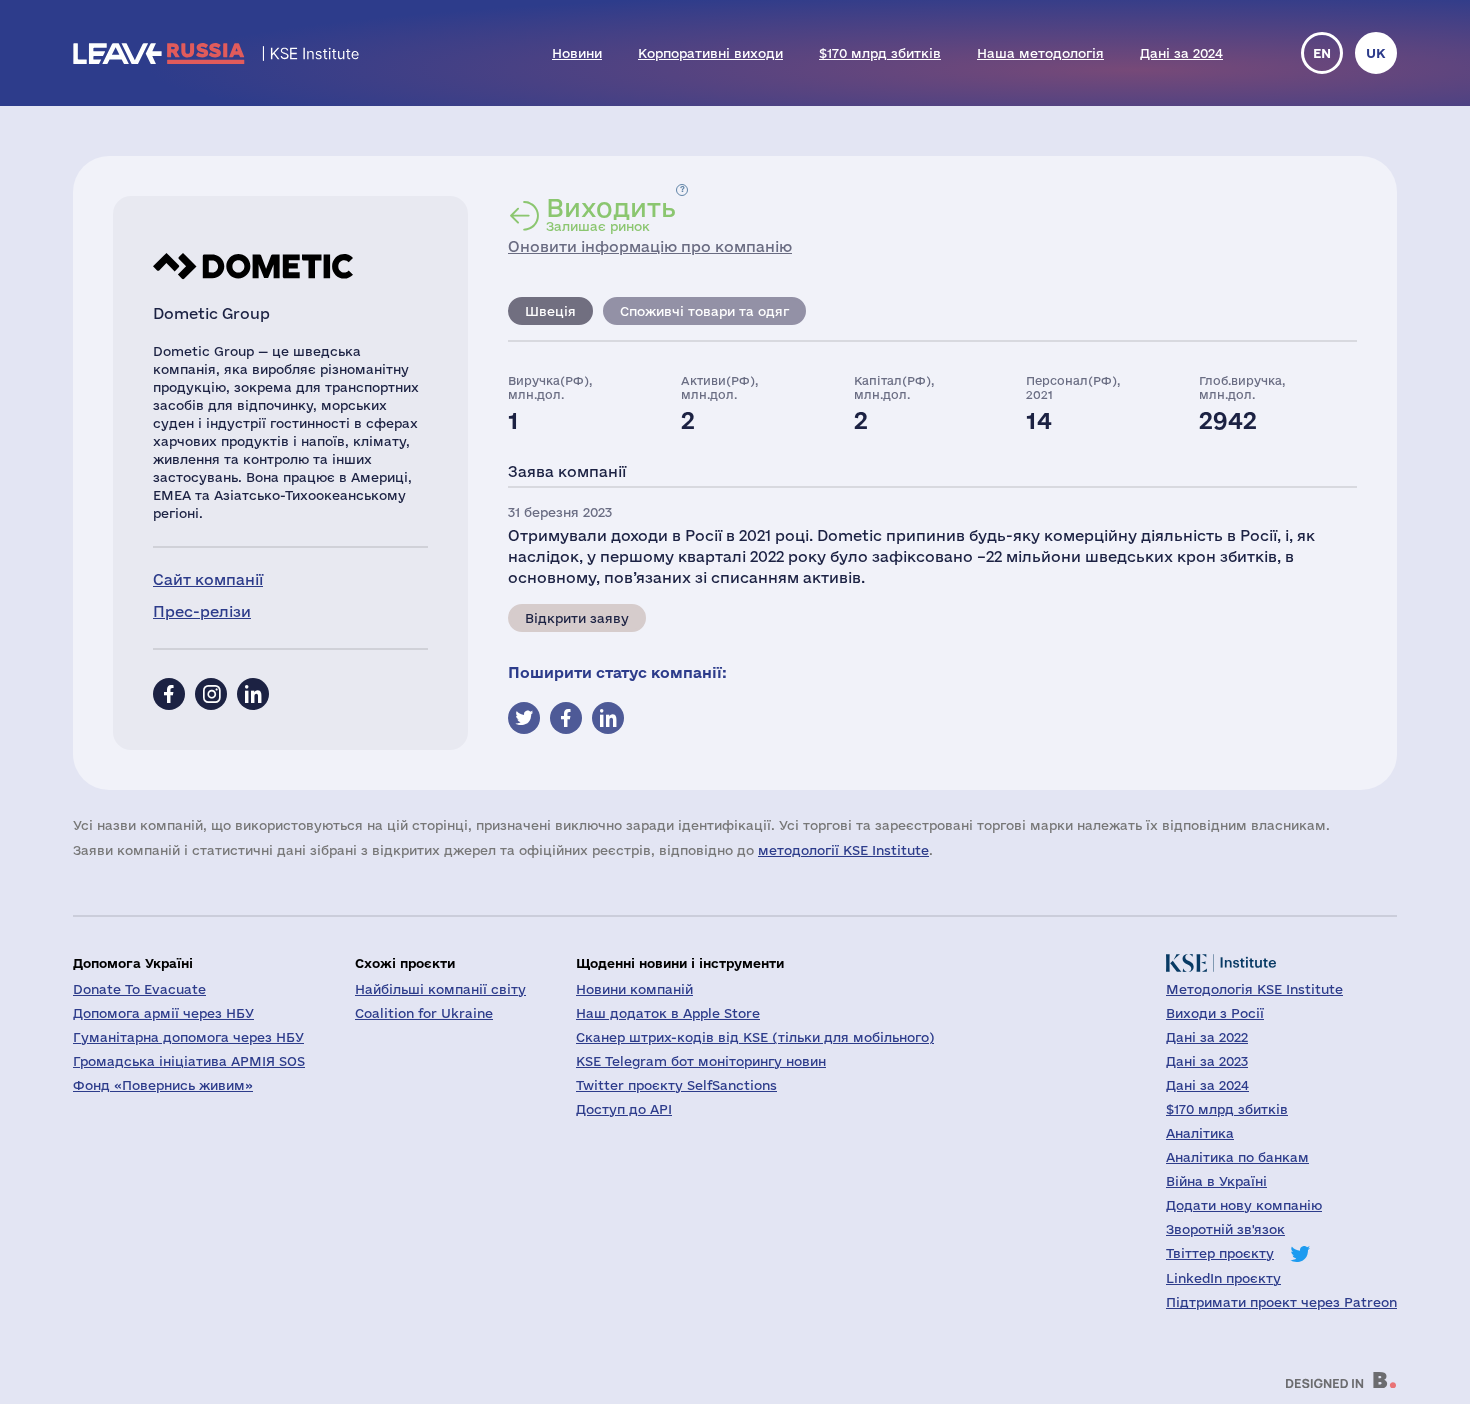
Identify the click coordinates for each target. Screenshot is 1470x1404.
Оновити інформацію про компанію (650, 246)
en (1322, 53)
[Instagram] (211, 694)
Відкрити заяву (577, 618)
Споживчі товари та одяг (704, 311)
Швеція (550, 311)
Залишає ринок (611, 214)
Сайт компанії (208, 579)
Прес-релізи (202, 611)
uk (1376, 53)
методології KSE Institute (843, 850)
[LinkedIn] (253, 694)
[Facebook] (169, 694)
